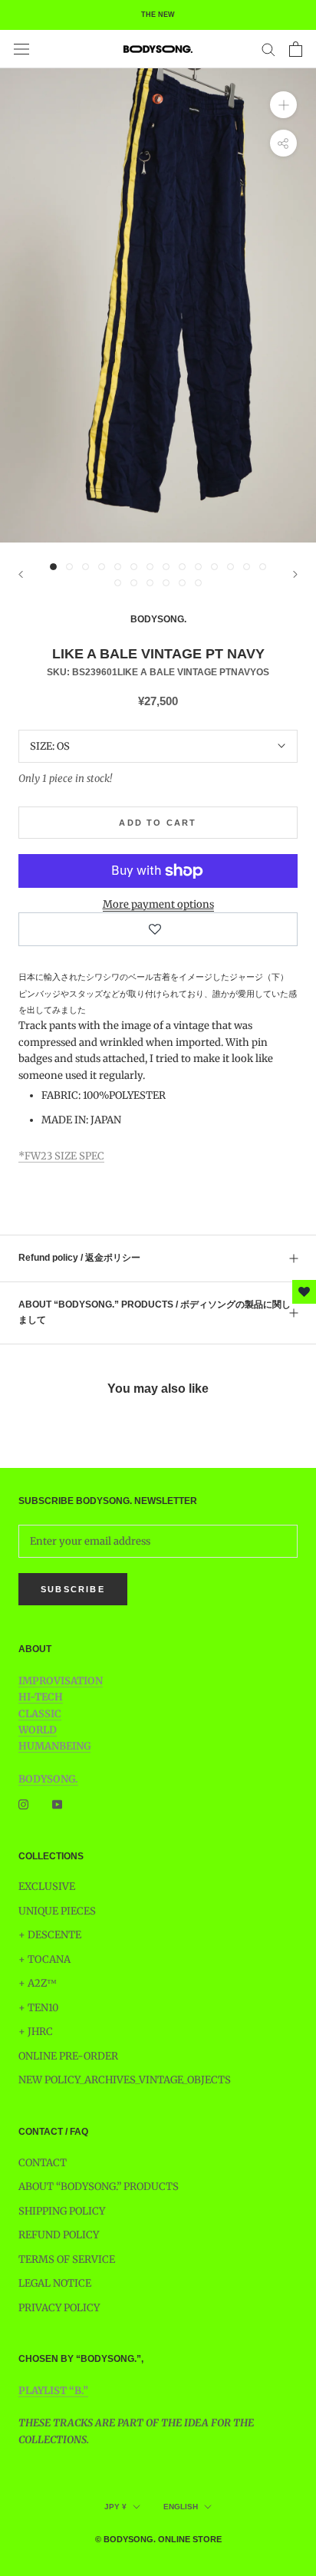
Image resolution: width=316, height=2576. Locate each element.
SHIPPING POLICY (62, 2211)
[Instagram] (23, 1804)
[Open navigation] (21, 49)
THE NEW (158, 15)
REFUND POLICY (59, 2235)
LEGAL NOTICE (55, 2283)
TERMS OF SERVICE (67, 2259)
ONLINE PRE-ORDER (68, 2056)
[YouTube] (57, 1804)
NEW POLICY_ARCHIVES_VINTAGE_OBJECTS (125, 2080)
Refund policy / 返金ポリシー (79, 1258)
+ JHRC (36, 2032)
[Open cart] (296, 49)
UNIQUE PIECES (57, 1911)
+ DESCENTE (50, 1935)
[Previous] (21, 574)
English (181, 2507)
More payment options (158, 904)
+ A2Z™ (38, 1983)
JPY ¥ (115, 2507)
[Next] (295, 574)
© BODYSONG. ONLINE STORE (158, 2539)
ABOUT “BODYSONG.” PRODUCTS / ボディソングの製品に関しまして (155, 1312)
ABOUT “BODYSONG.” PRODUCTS (99, 2187)
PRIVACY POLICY (59, 2308)
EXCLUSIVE (47, 1887)
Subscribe (73, 1589)
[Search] (268, 49)
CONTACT (43, 2163)
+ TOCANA (44, 1959)
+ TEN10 (38, 2008)
